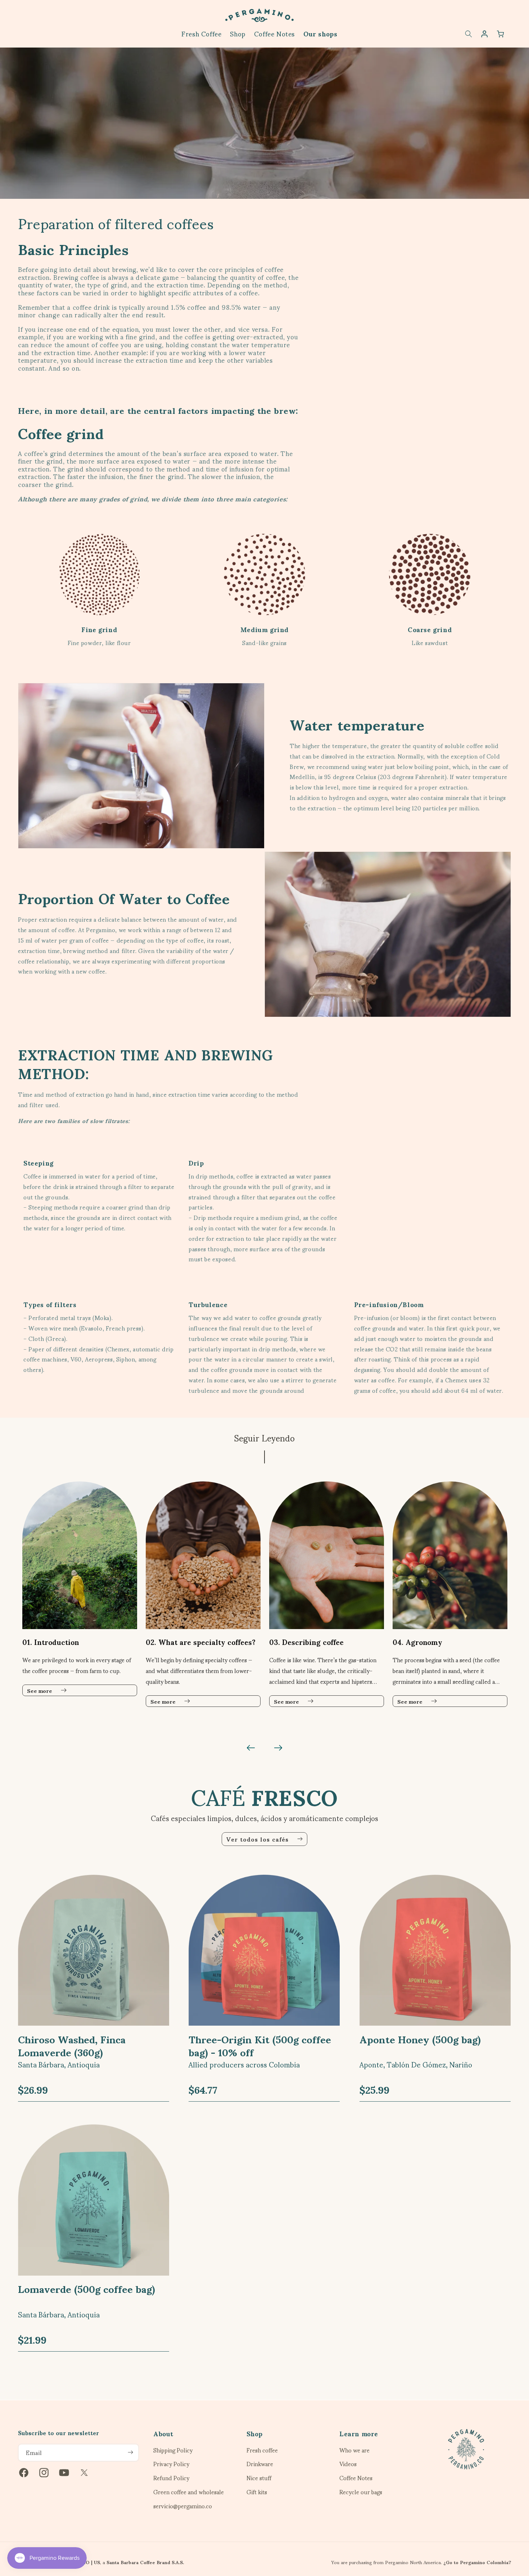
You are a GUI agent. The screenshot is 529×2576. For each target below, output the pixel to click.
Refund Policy (171, 2478)
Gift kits (257, 2492)
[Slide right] (278, 1748)
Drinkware (260, 2464)
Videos (348, 2464)
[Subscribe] (130, 2452)
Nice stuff (259, 2478)
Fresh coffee (262, 2451)
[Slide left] (251, 1748)
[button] (469, 34)
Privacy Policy (171, 2464)
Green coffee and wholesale (189, 2492)
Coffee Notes (356, 2478)
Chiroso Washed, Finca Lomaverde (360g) (72, 2045)
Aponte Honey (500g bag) (420, 2038)
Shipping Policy (173, 2451)
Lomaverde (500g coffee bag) (87, 2288)
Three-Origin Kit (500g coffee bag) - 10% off (260, 2045)
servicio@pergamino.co (183, 2506)
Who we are (354, 2451)
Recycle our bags (361, 2492)
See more (40, 1690)
